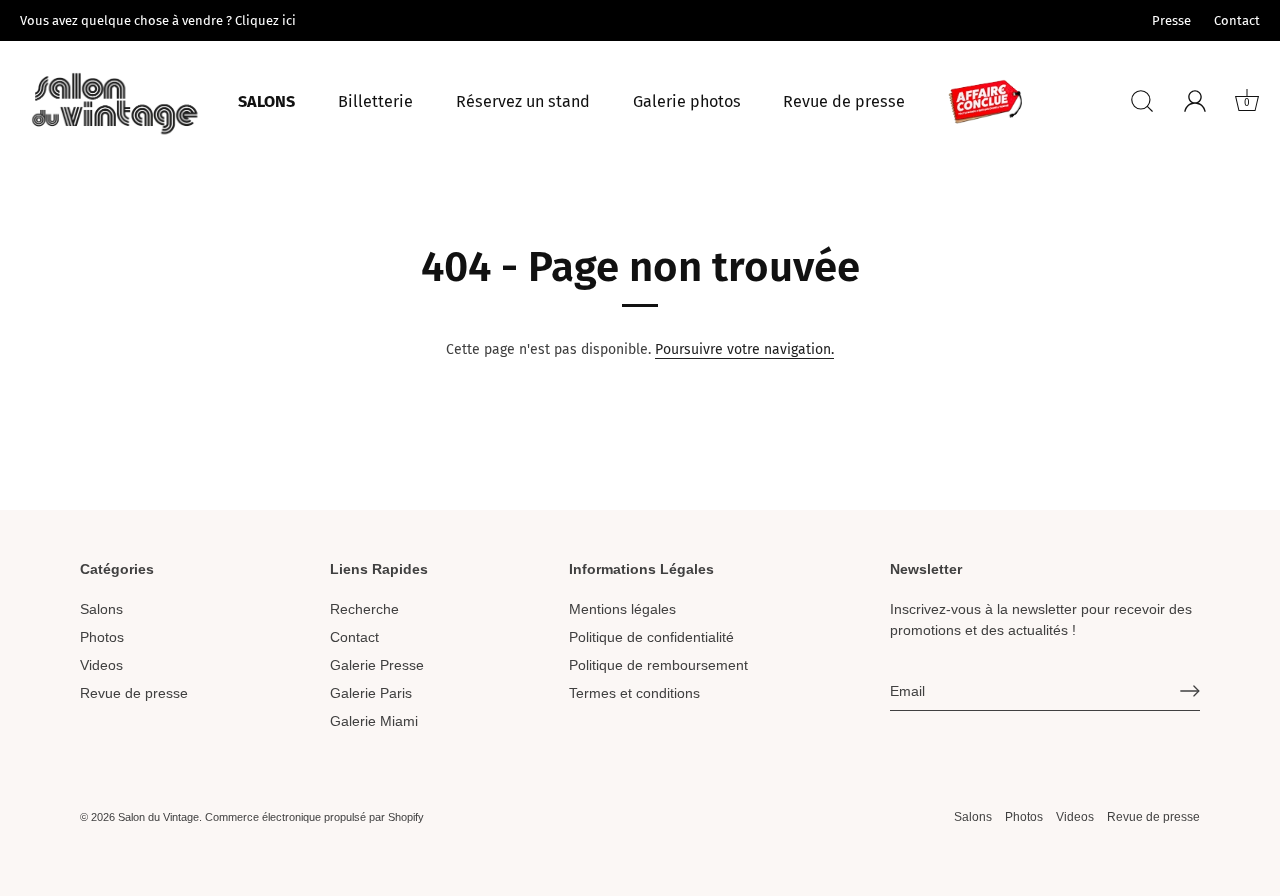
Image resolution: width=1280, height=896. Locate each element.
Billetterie (375, 101)
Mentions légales (622, 609)
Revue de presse (844, 101)
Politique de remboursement (658, 665)
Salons (266, 101)
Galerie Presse (377, 665)
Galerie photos (687, 101)
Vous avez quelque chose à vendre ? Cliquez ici (158, 20)
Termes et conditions (634, 693)
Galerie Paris (371, 693)
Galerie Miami (374, 721)
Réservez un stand (523, 101)
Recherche (364, 609)
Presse (1171, 20)
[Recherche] (1142, 101)
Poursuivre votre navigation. (744, 349)
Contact (1237, 20)
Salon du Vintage (158, 817)
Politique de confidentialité (651, 637)
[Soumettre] (1190, 691)
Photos (102, 637)
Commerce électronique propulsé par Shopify (314, 817)
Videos (101, 665)
